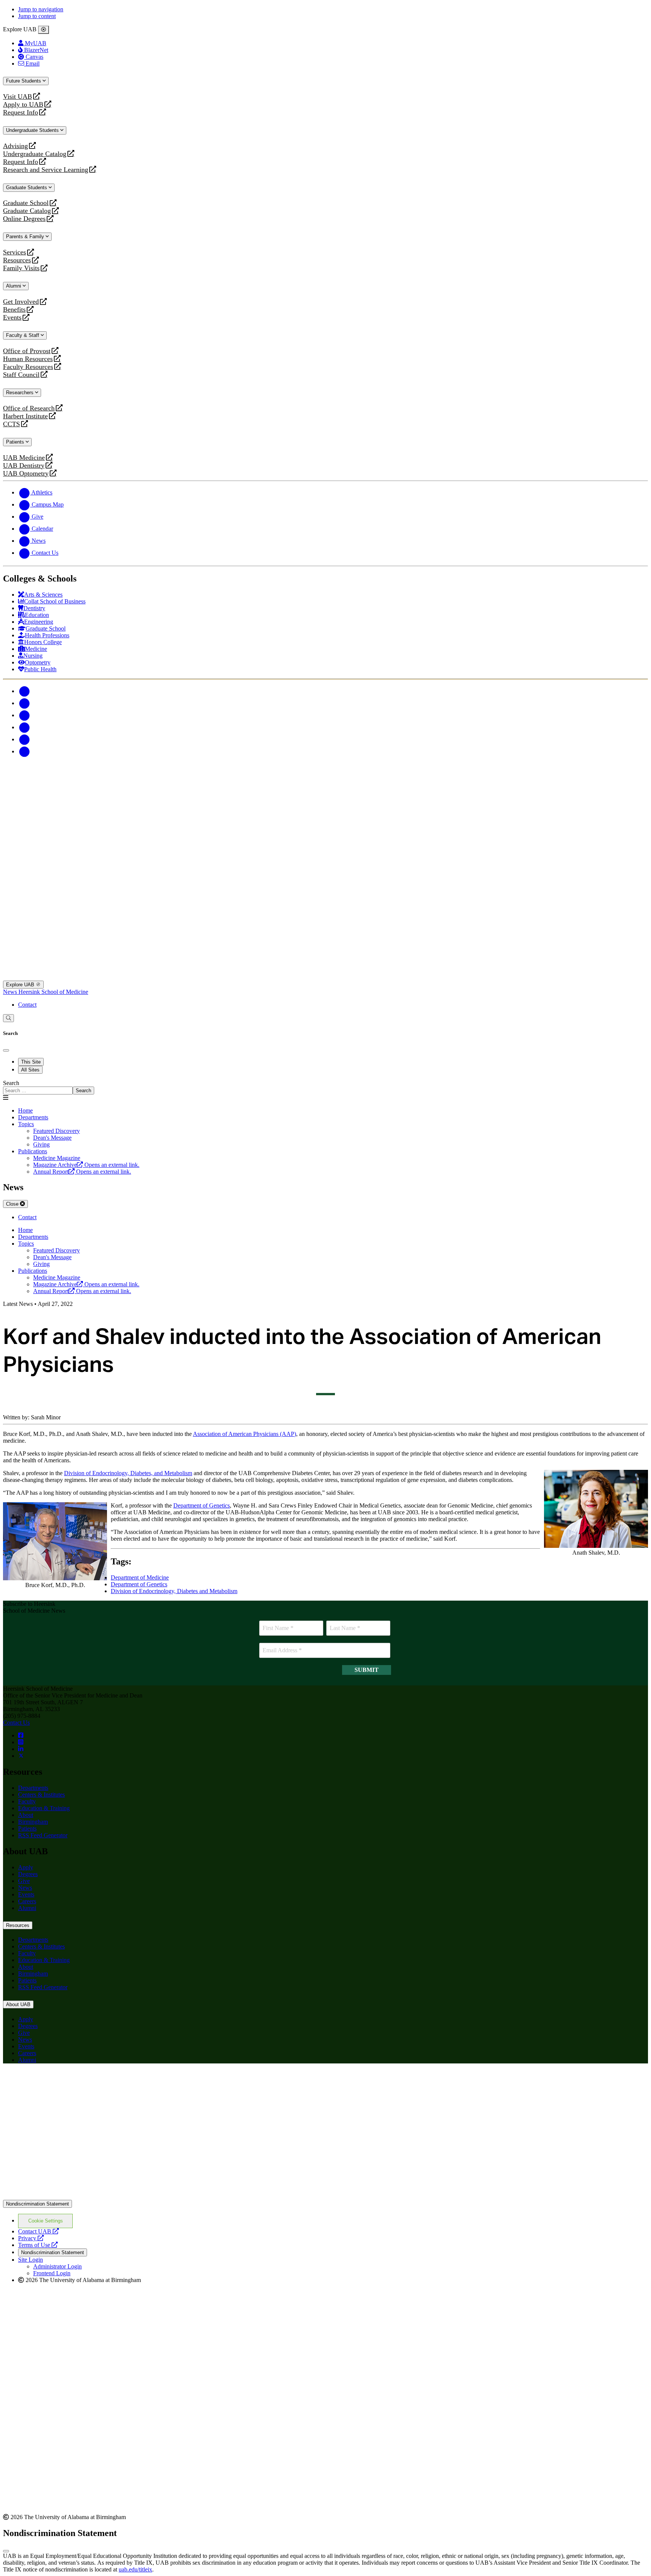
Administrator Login (57, 2266)
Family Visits (21, 268)
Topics (26, 1124)
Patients (16, 442)
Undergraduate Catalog (35, 154)
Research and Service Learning (46, 170)
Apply (26, 1867)
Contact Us (16, 1723)
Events (13, 318)
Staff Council (21, 375)
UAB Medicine (24, 458)
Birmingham (33, 1822)
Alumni (14, 286)
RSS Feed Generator (43, 1835)
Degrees (28, 1874)
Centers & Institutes (41, 1795)
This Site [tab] (31, 1062)
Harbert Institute (25, 416)
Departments (33, 1117)
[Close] (44, 30)
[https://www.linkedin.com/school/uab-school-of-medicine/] (21, 1749)
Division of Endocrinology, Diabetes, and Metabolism (128, 1473)
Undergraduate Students (33, 130)
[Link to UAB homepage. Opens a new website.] (325, 2196)
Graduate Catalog (27, 211)
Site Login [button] (31, 2260)
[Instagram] (24, 715)
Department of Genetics (202, 1505)
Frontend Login (52, 2273)
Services (15, 252)
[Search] (8, 1018)
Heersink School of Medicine (53, 992)
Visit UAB (18, 97)
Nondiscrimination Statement (37, 2204)
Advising (15, 146)
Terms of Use (38, 2245)
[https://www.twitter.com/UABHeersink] (21, 1756)
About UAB (18, 2004)
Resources (17, 260)
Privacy (31, 2238)
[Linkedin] (24, 751)
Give (24, 1881)
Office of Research (29, 408)
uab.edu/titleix (135, 2569)
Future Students (24, 81)
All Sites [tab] (30, 1070)
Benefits (14, 310)
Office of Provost (27, 351)
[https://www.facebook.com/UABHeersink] (21, 1735)
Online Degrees (24, 219)
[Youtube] (24, 727)
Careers (27, 1901)
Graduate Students (27, 187)
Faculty (27, 1801)
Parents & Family (26, 236)
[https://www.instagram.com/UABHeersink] (21, 1742)
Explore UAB (21, 985)
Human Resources (28, 359)
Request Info (21, 112)
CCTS (13, 424)
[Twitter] (24, 703)
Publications (33, 1151)
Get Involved (21, 302)
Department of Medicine (140, 1577)
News (11, 992)
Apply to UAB (23, 105)
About (26, 1815)
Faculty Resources (28, 367)
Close (13, 1204)
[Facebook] (24, 691)
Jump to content (37, 16)
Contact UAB (38, 2231)
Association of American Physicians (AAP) (245, 1434)
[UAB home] (325, 826)
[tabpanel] (325, 1087)
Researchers (21, 393)
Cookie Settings (46, 2221)
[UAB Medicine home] (325, 977)
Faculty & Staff (23, 335)
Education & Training (44, 1808)
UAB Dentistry (24, 466)
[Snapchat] (24, 739)
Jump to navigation (41, 9)
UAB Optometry (26, 474)
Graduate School (26, 203)
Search (11, 1083)
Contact (27, 1005)
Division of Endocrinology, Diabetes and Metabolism (174, 1591)
